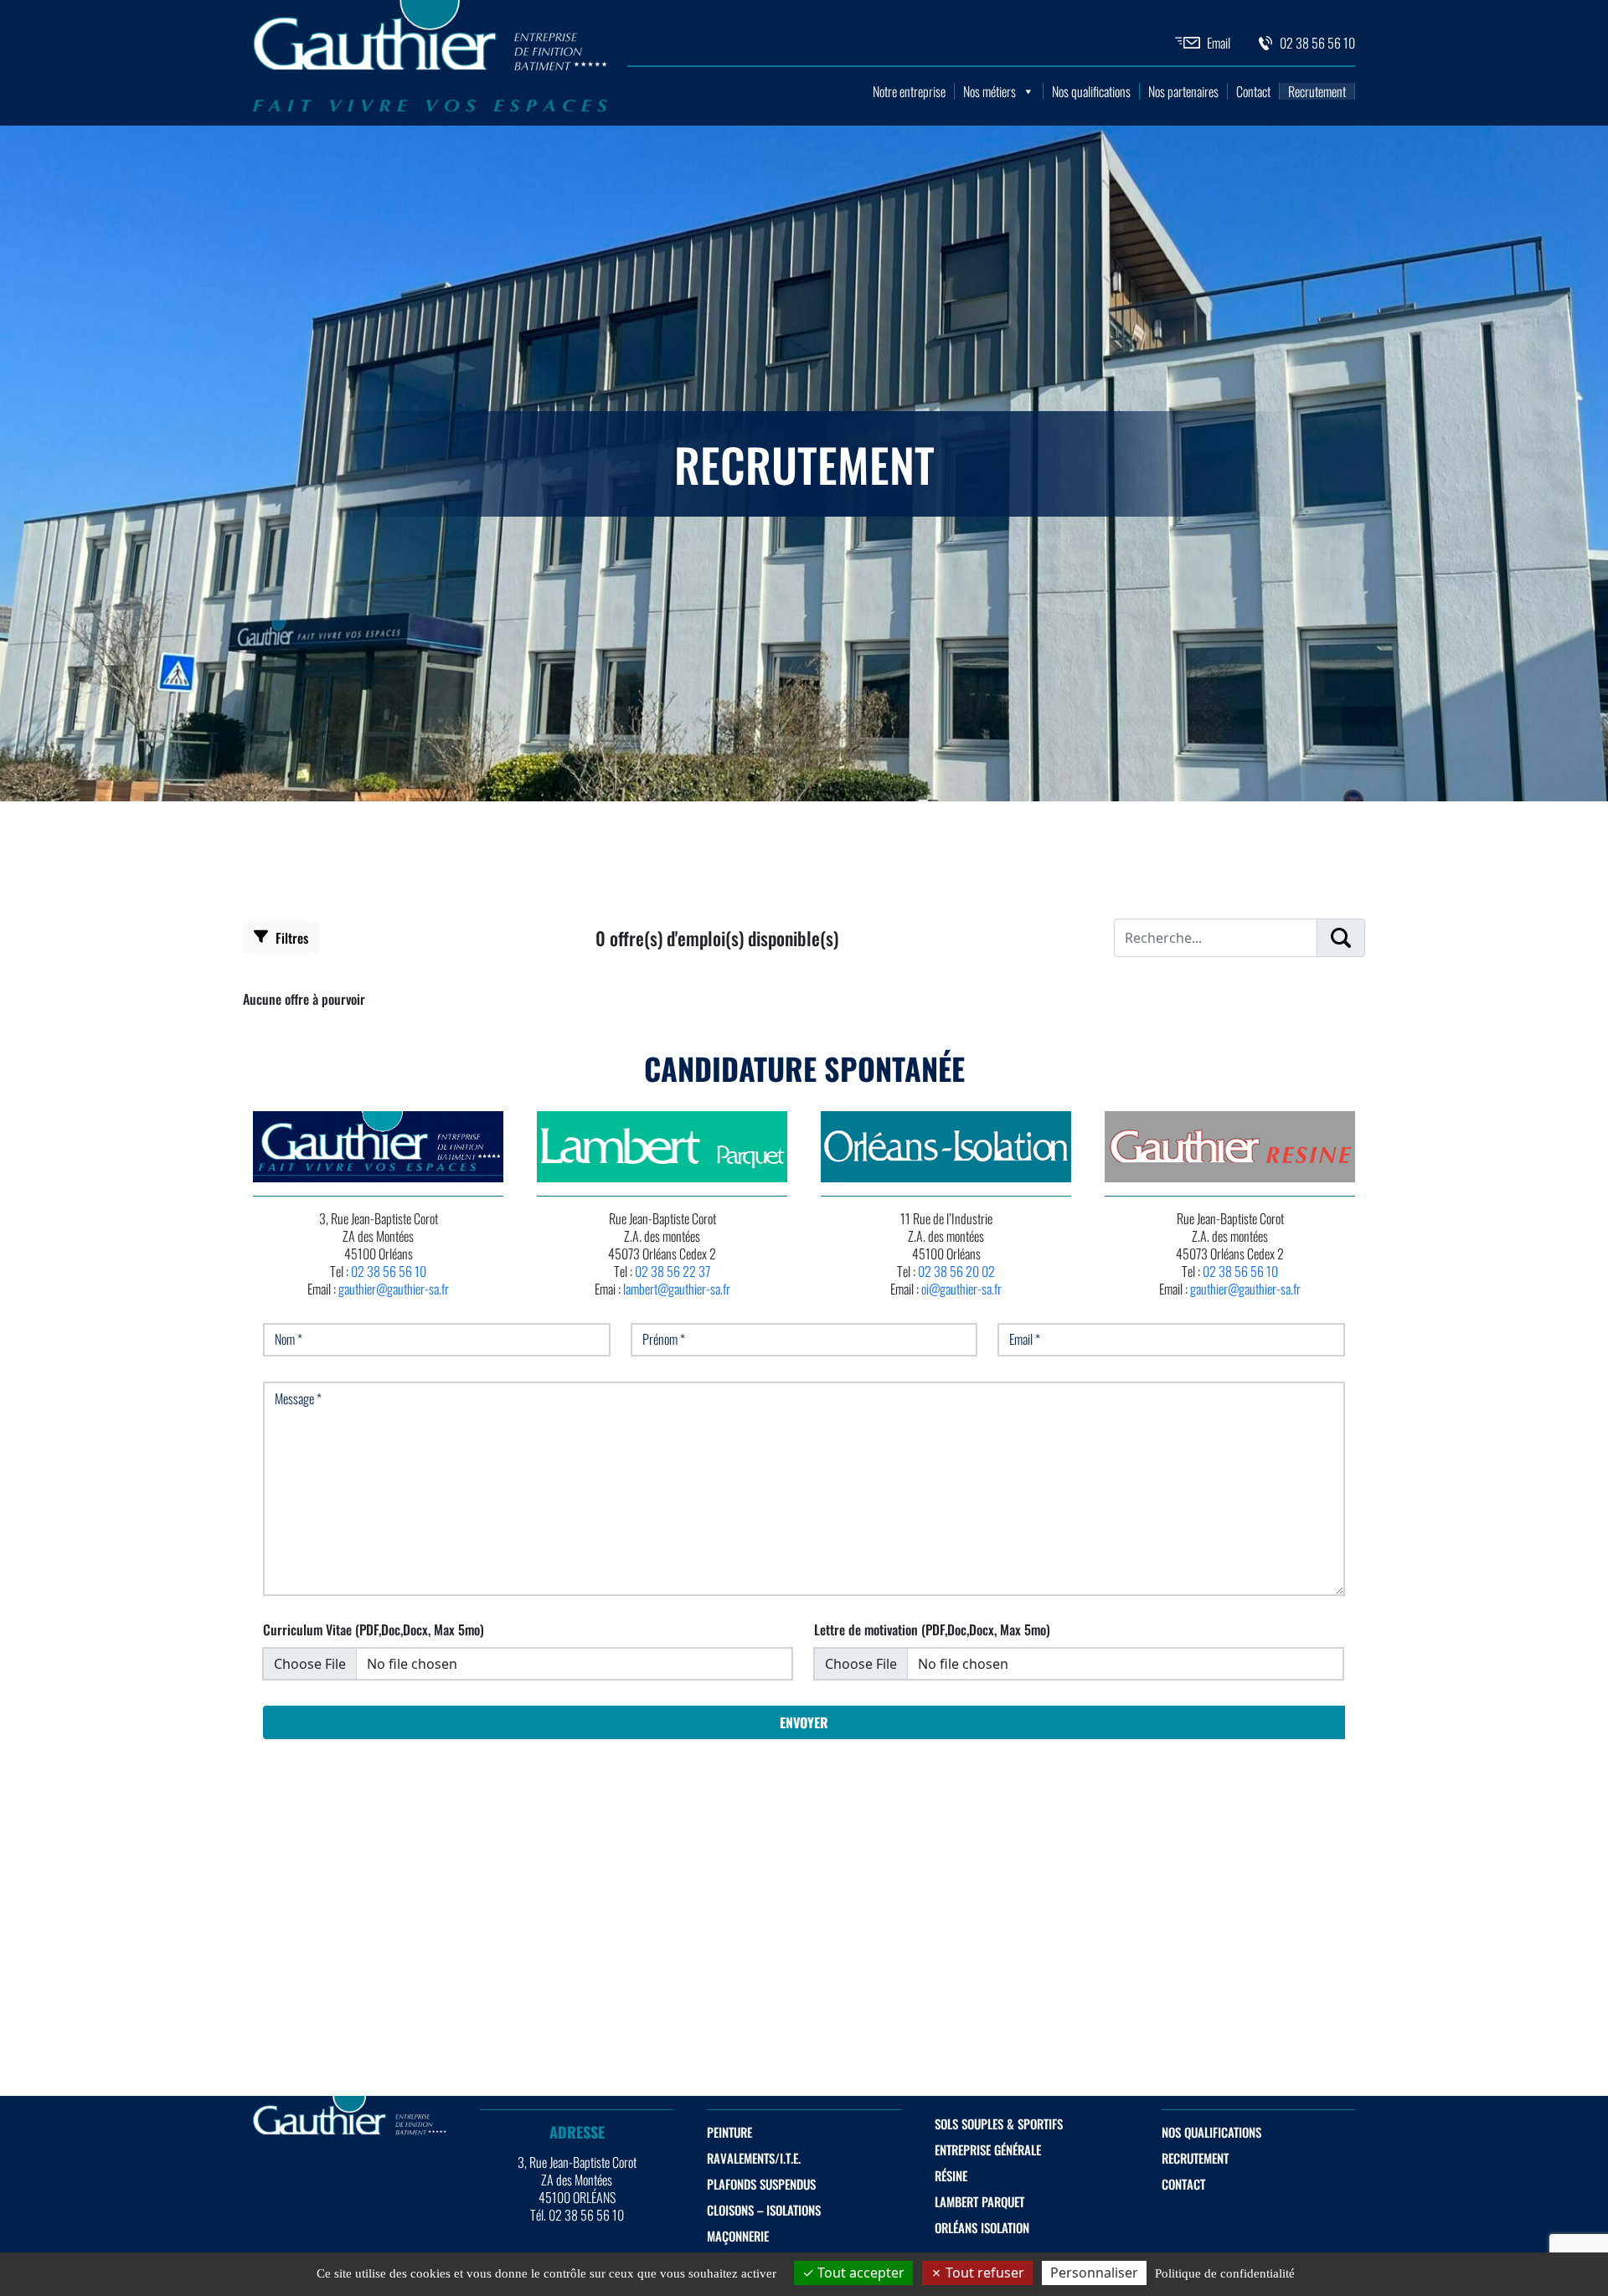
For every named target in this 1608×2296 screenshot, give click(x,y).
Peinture (729, 2132)
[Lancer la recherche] (1341, 938)
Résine (951, 2175)
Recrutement (1317, 91)
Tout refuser (983, 2273)
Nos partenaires (1183, 91)
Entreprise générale (988, 2149)
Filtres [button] (290, 938)
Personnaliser (1094, 2273)
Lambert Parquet (979, 2201)
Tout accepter (859, 2273)
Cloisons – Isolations (764, 2210)
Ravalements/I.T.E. (754, 2158)
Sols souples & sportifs (999, 2124)
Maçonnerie (738, 2236)
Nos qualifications (1091, 91)
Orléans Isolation (982, 2227)
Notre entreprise (909, 91)
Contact (1253, 91)
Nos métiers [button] (990, 91)
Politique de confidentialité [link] (1225, 2273)
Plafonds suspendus (761, 2184)
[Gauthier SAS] (430, 108)
